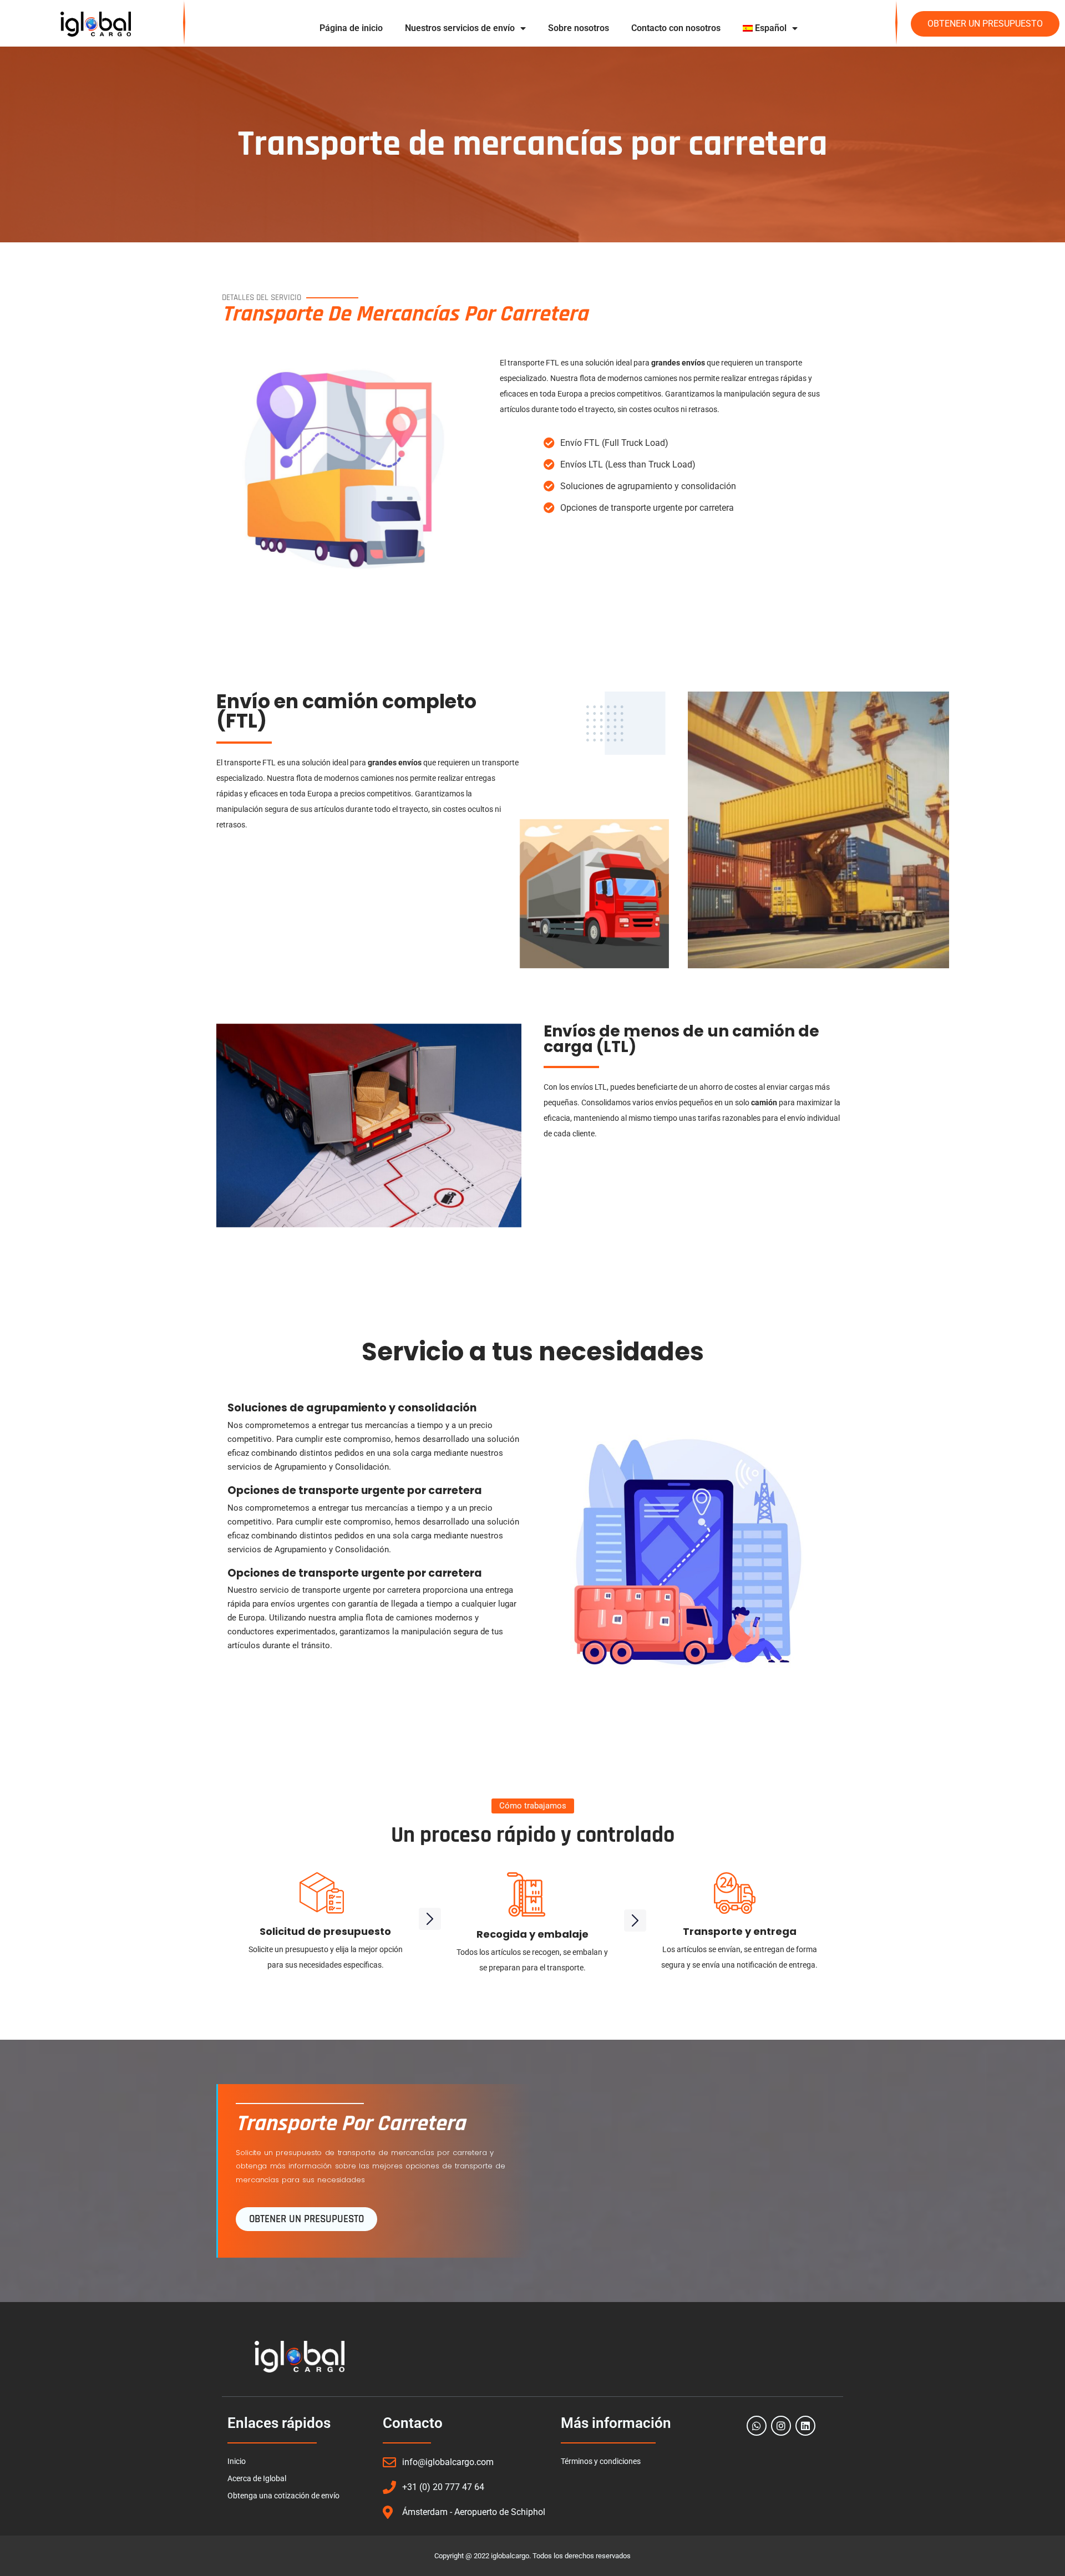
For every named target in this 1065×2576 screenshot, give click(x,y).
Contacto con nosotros (676, 28)
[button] (533, 1806)
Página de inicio (351, 28)
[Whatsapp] (757, 2426)
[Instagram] (781, 2426)
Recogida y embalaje (532, 1934)
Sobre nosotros (579, 28)
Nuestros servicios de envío (460, 28)
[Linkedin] (805, 2426)
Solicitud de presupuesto (325, 1931)
